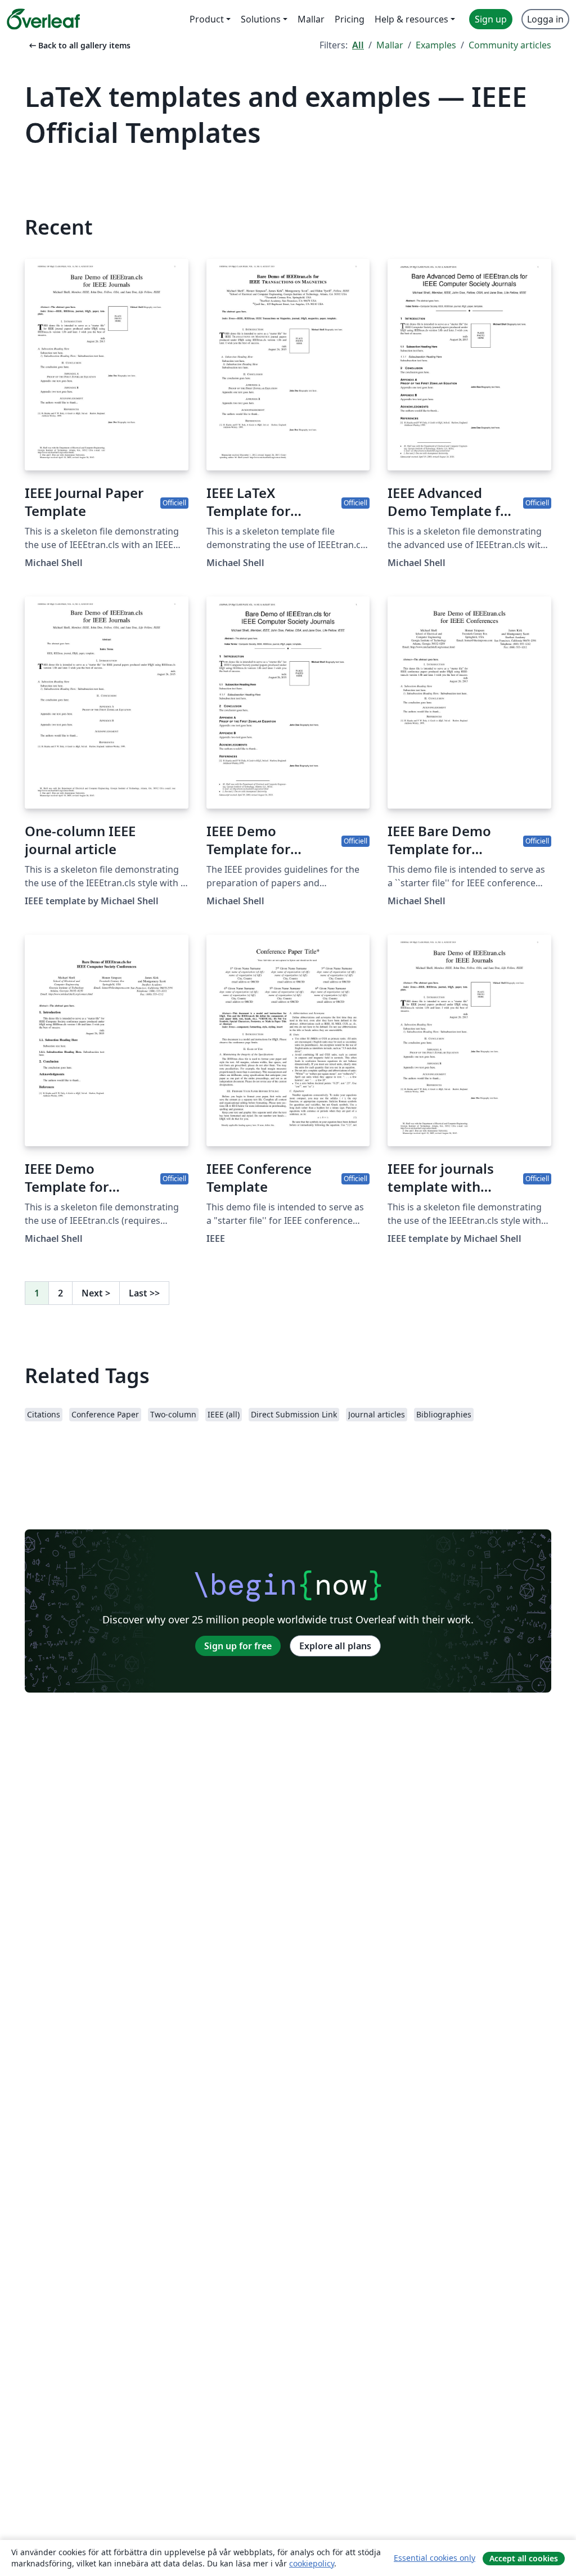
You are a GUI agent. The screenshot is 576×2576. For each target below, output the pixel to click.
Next (96, 1293)
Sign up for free (238, 1646)
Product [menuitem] (207, 19)
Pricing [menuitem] (350, 19)
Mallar (390, 45)
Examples (436, 45)
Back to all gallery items (79, 45)
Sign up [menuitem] (491, 19)
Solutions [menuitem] (261, 19)
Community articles (510, 45)
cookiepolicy (312, 2563)
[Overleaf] (43, 19)
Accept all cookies (524, 2558)
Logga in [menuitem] (545, 19)
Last (144, 1293)
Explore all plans (335, 1646)
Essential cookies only (435, 2558)
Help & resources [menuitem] (411, 19)
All (358, 45)
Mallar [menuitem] (311, 19)
